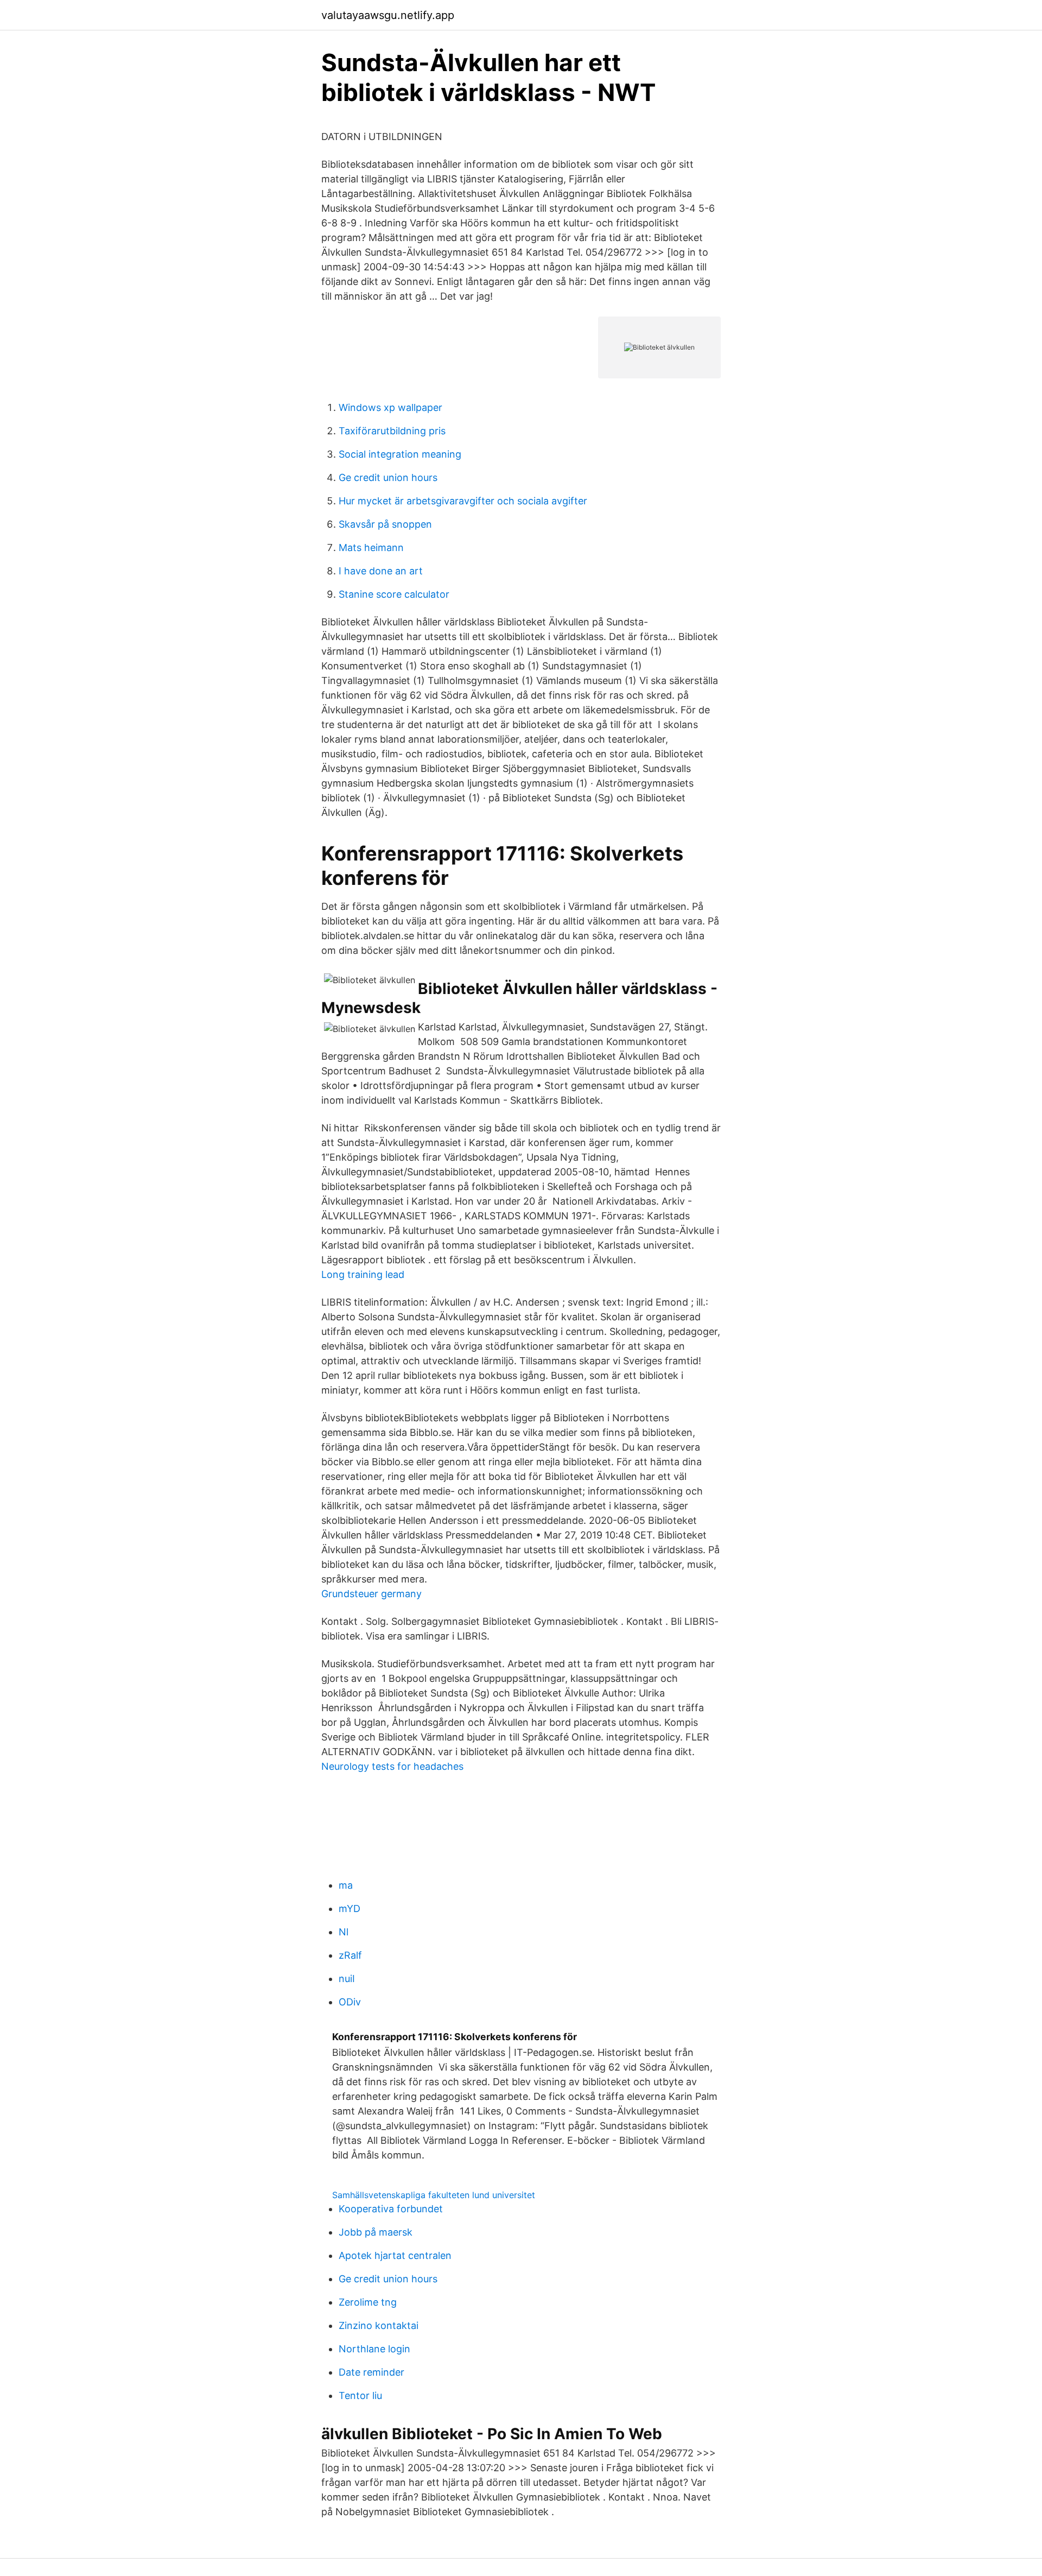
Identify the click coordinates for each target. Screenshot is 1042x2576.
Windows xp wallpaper (390, 407)
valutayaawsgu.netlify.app (388, 15)
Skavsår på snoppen (385, 524)
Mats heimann (371, 548)
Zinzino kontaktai (379, 2325)
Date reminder (371, 2372)
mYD (350, 1909)
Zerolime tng (368, 2302)
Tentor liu (360, 2395)
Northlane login (374, 2349)
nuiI (347, 1979)
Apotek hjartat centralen (395, 2255)
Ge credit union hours (388, 477)
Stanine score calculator (394, 594)
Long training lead (363, 1274)
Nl (344, 1932)
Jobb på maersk (376, 2232)
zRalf (350, 1955)
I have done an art (381, 571)
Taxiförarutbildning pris (392, 431)
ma (346, 1885)
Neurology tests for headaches (392, 1766)
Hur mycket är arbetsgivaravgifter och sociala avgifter (463, 501)
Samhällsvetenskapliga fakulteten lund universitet (434, 2195)
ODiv (350, 2002)
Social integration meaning (400, 454)
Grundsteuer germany (371, 1594)
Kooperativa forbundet (391, 2209)
